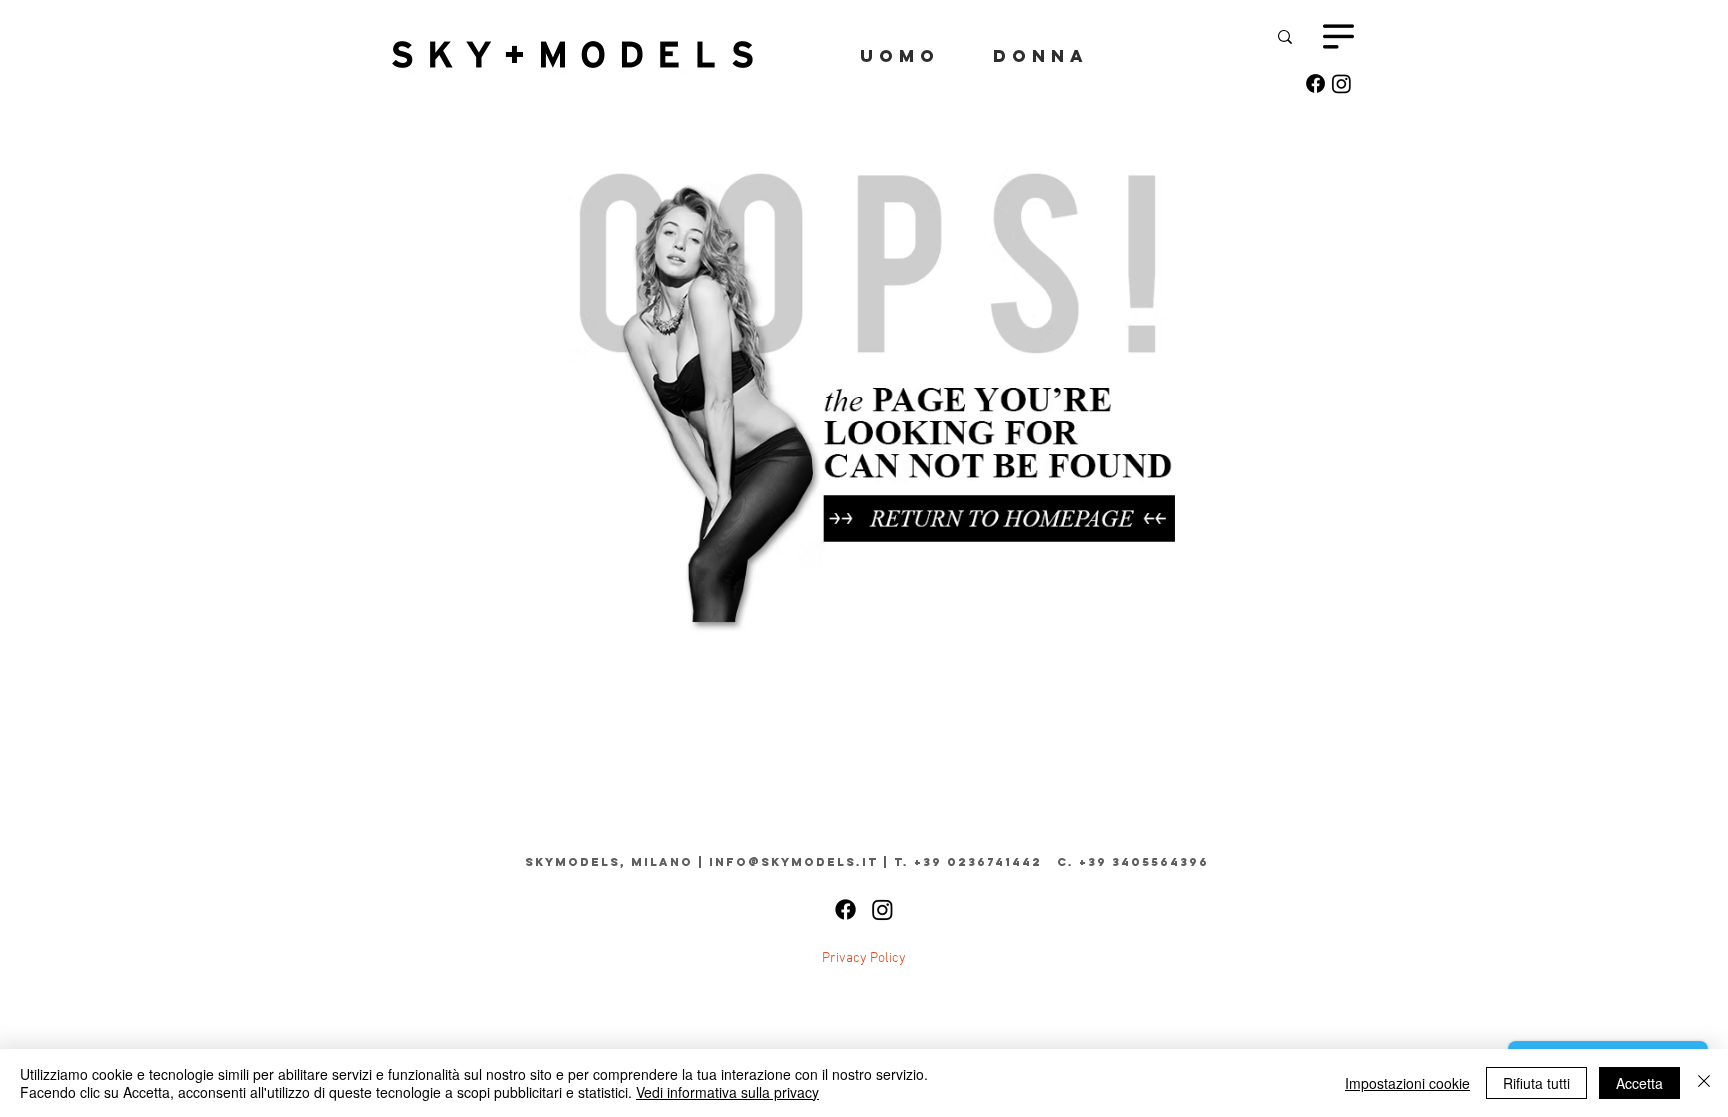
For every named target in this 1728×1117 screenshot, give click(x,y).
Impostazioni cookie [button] (1407, 1083)
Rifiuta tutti (1536, 1083)
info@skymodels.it (793, 862)
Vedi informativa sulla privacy (727, 1092)
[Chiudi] (1704, 1083)
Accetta (1639, 1083)
